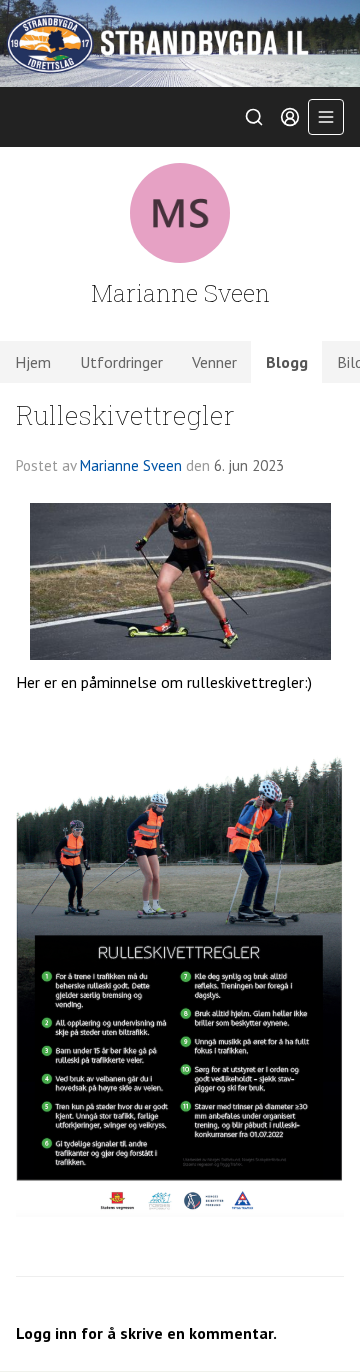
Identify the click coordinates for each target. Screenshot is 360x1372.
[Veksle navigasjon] (326, 117)
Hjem (33, 362)
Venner (214, 362)
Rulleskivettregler (125, 414)
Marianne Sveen (131, 465)
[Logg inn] (290, 117)
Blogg (287, 362)
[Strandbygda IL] (180, 43)
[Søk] (254, 117)
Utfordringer (121, 362)
